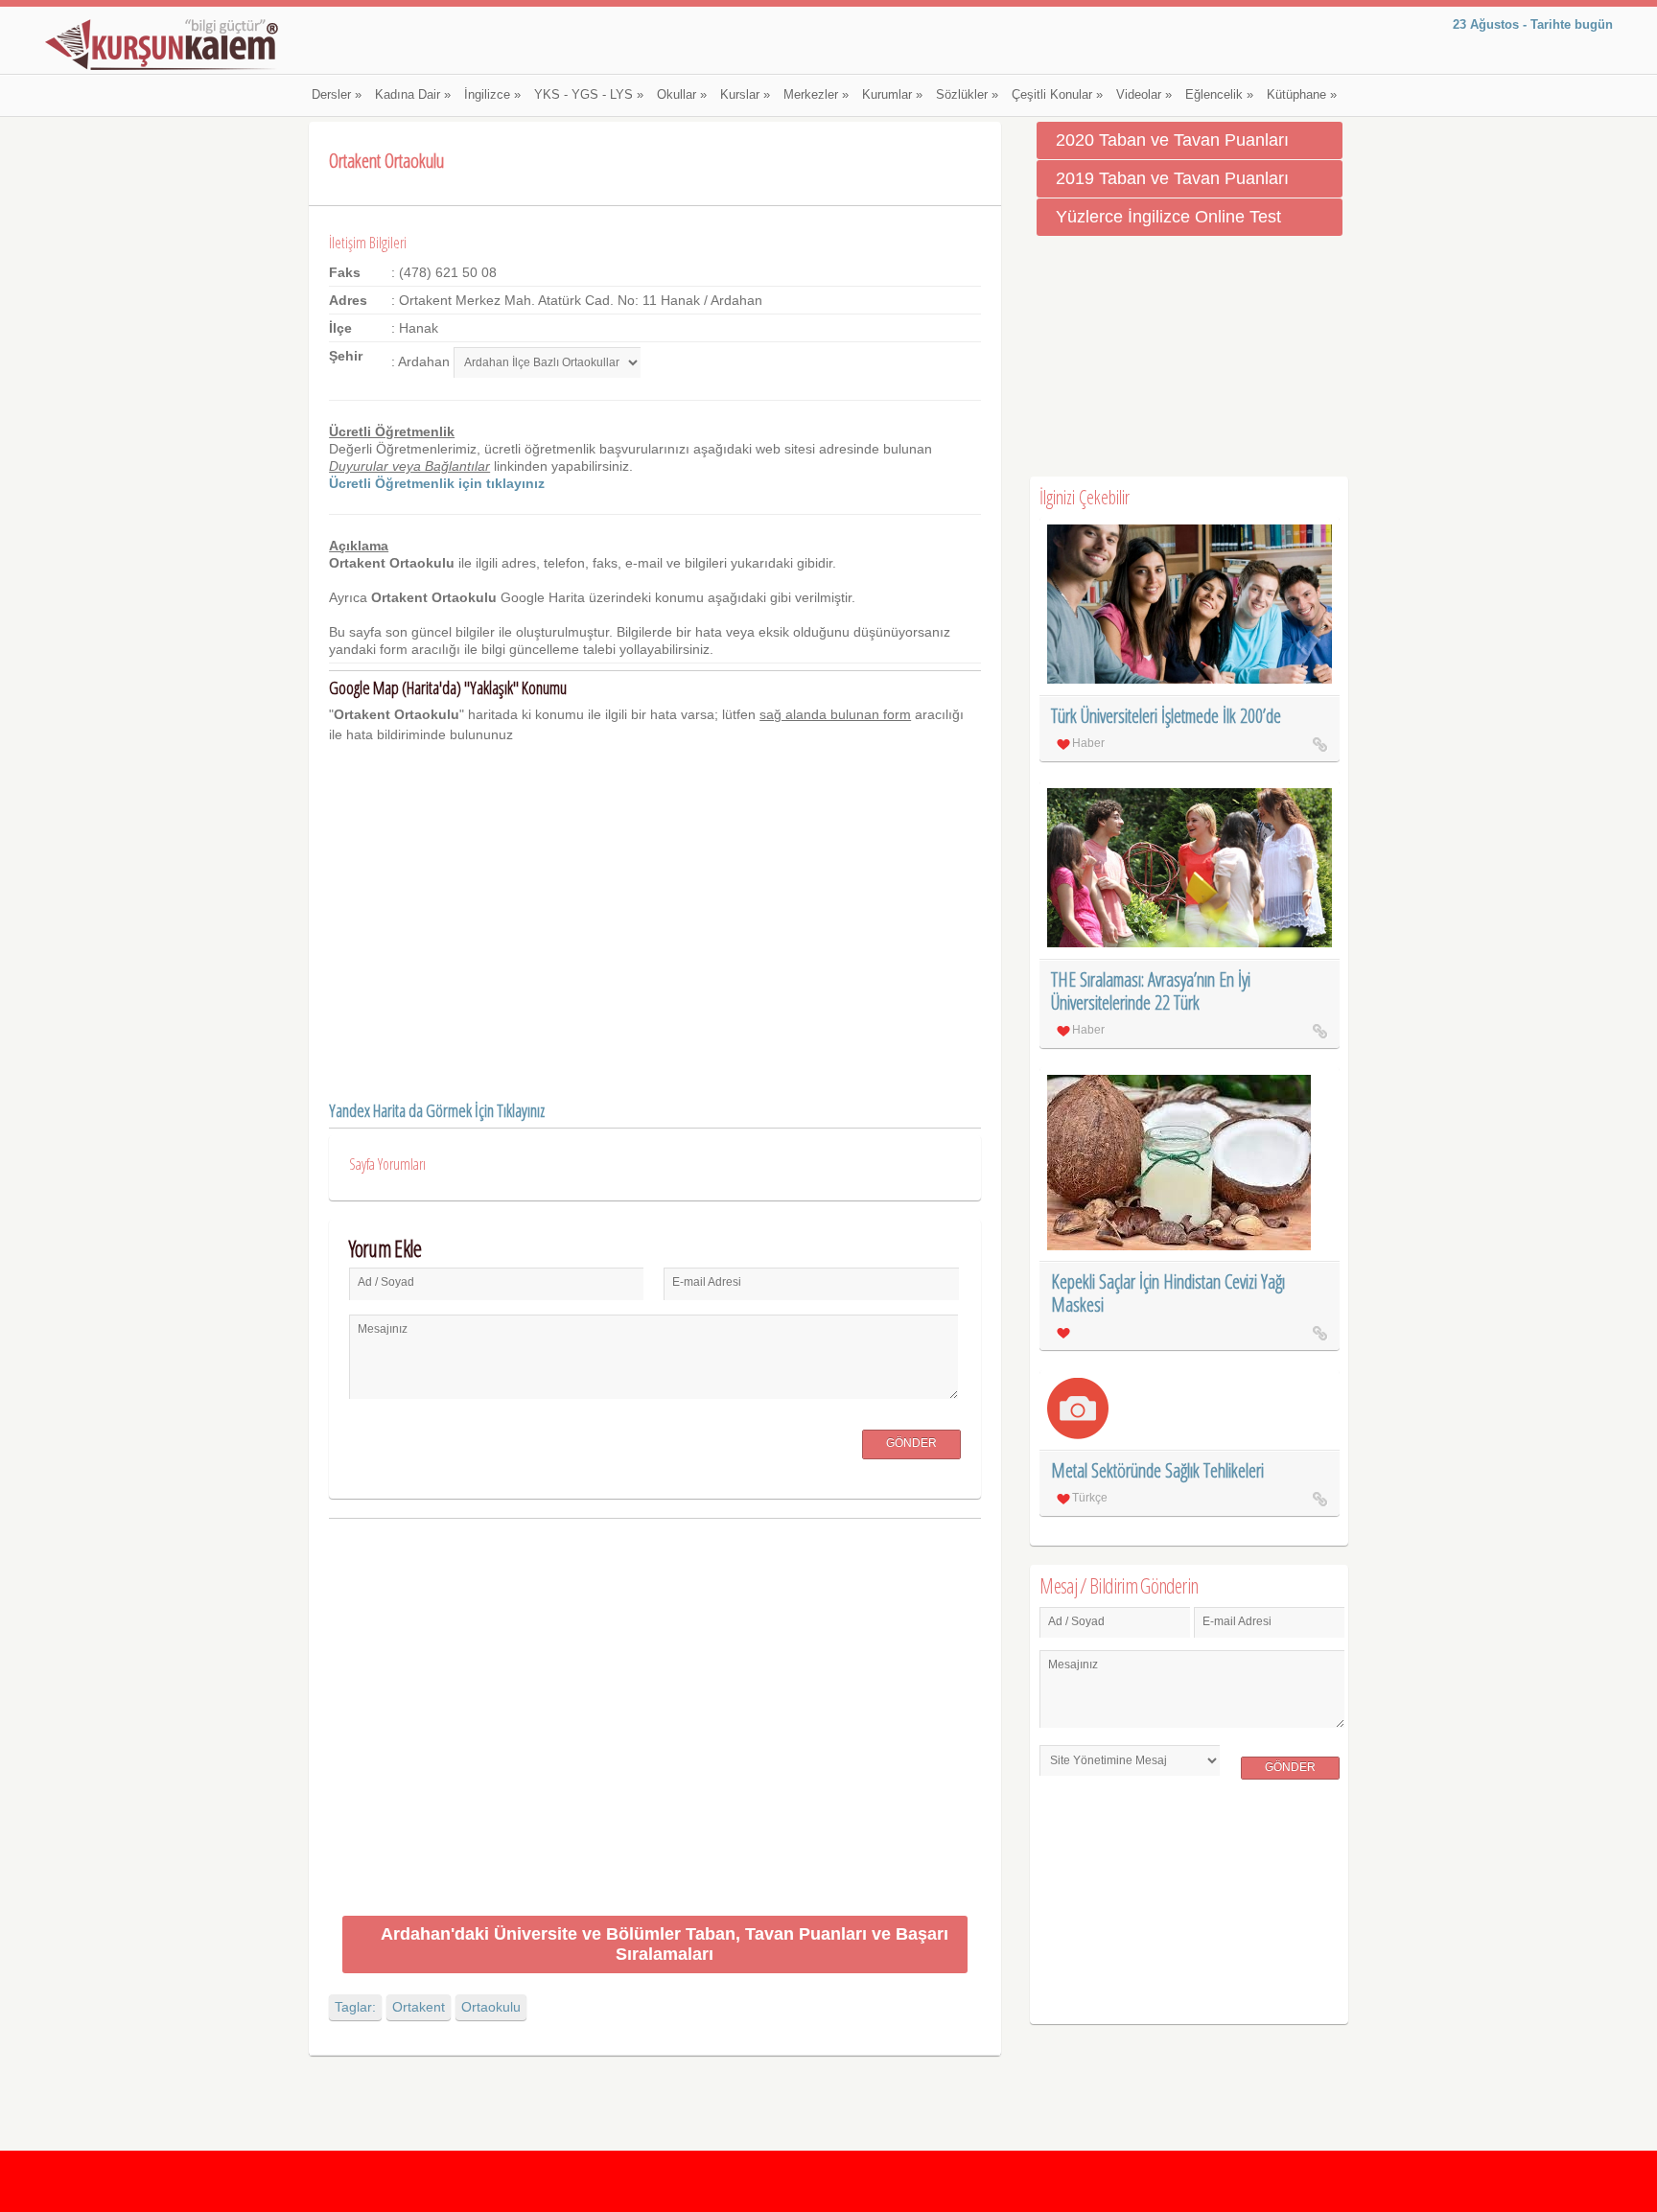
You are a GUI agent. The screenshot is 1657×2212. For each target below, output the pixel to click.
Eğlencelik (1219, 95)
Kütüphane (1302, 95)
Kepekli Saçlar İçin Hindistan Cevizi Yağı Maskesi (1168, 1293)
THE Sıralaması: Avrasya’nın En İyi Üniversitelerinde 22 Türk (1151, 991)
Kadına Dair (413, 95)
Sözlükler (967, 95)
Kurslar (745, 95)
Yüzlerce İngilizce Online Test (1168, 217)
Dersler (337, 95)
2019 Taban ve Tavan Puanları (1172, 178)
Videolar (1144, 95)
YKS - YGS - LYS (589, 95)
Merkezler (816, 95)
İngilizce (492, 95)
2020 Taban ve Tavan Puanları (1172, 140)
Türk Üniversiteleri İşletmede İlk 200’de (1166, 716)
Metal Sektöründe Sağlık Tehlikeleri (1157, 1470)
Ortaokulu (491, 2007)
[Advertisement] (654, 1721)
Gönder (911, 1443)
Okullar (682, 95)
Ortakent (419, 2007)
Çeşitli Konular (1057, 95)
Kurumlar (892, 95)
